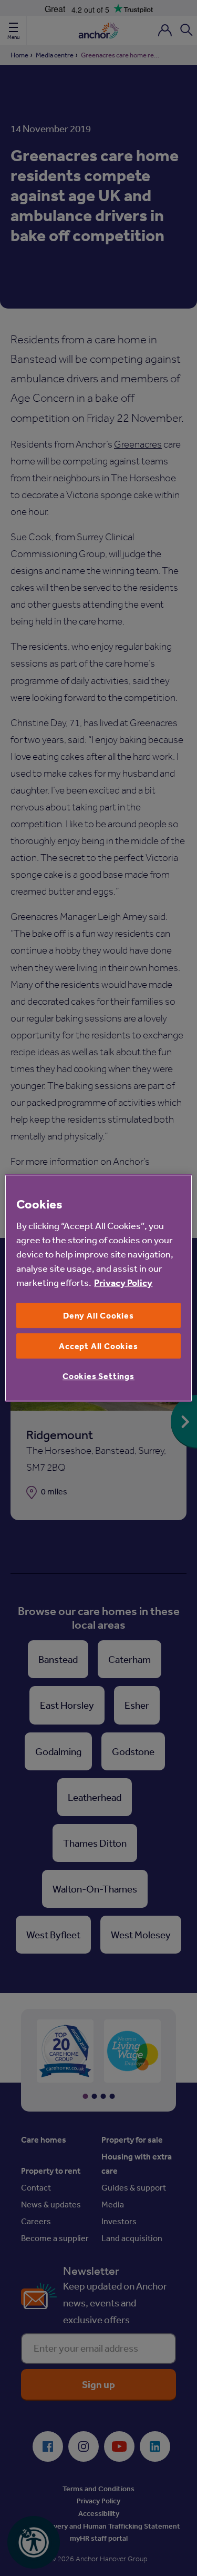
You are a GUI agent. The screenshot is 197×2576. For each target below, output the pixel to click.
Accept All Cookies (98, 1346)
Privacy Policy (123, 1282)
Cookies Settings (98, 1376)
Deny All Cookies (98, 1315)
